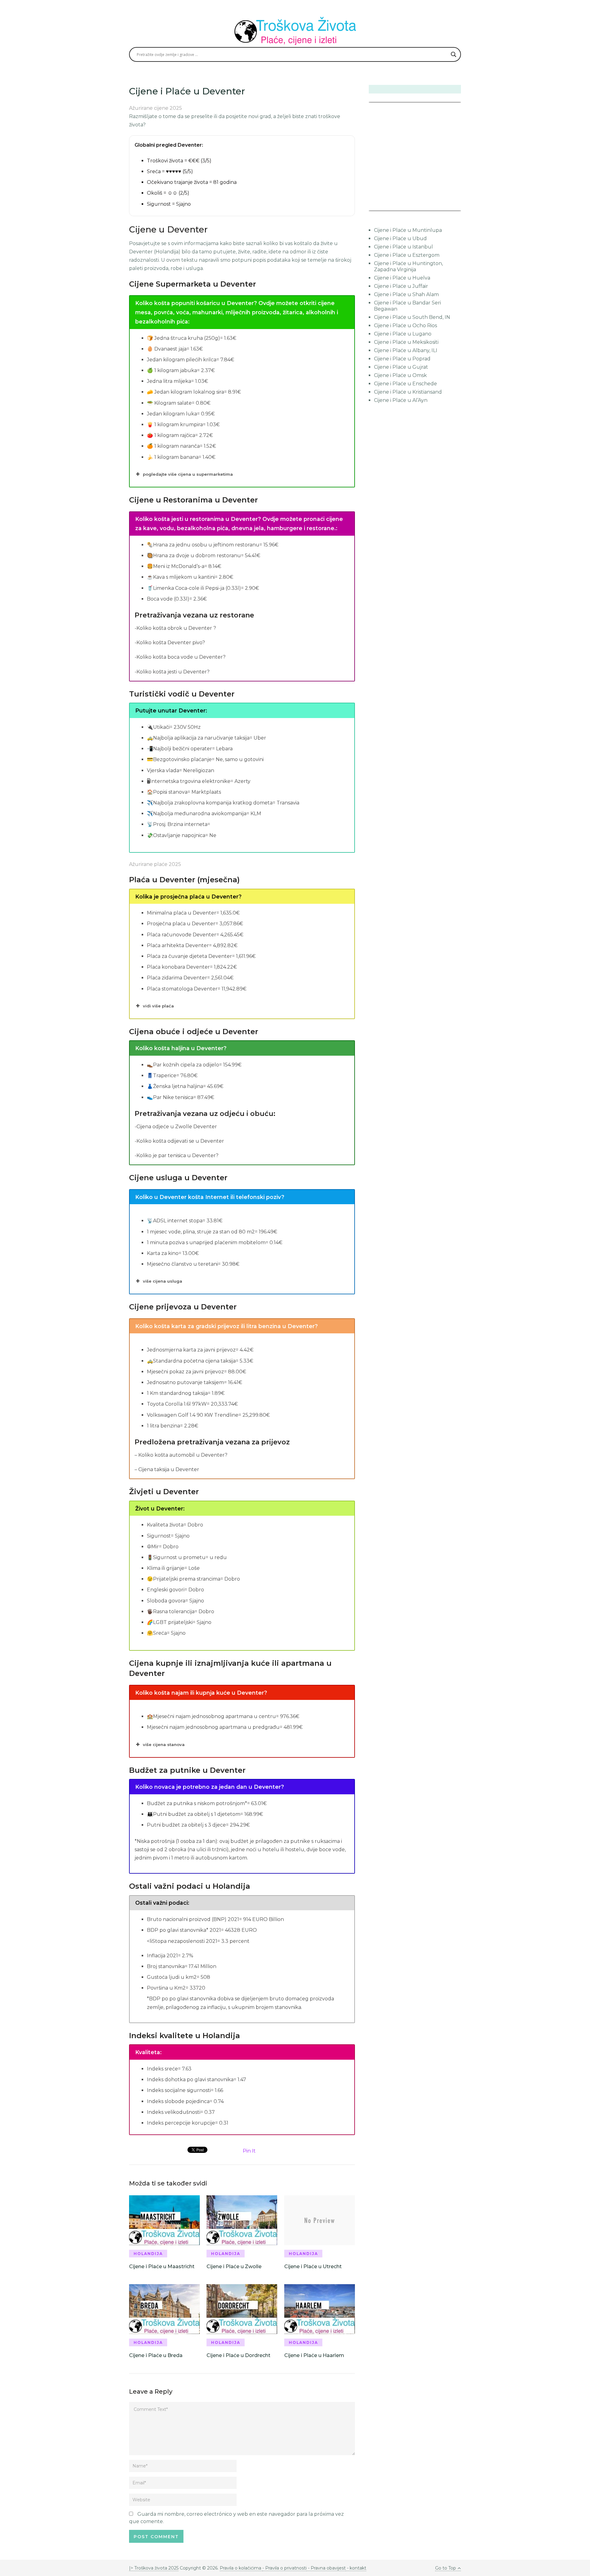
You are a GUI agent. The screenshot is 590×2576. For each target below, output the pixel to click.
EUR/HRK (382, 206)
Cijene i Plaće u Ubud (400, 238)
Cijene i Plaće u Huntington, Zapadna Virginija (408, 266)
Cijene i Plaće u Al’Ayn (401, 400)
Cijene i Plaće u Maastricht (162, 2266)
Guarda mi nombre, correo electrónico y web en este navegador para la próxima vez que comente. (236, 2518)
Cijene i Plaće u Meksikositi (406, 342)
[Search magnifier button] (454, 54)
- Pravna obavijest (326, 2568)
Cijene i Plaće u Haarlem (314, 2355)
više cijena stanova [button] (164, 1744)
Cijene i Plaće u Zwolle (234, 2266)
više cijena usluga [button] (163, 1281)
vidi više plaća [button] (158, 1006)
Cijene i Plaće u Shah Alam (406, 294)
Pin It (249, 2151)
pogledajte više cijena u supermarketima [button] (188, 474)
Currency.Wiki (444, 206)
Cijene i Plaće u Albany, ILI (406, 350)
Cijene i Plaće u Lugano (403, 334)
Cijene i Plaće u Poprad (402, 359)
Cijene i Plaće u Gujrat (401, 367)
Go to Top (446, 2568)
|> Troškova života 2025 (154, 2568)
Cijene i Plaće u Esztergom (407, 255)
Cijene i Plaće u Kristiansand (408, 392)
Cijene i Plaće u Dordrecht (238, 2355)
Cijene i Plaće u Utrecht (313, 2266)
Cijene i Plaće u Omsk (400, 375)
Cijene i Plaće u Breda (156, 2355)
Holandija (148, 2254)
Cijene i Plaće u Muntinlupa (408, 230)
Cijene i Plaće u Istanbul (403, 247)
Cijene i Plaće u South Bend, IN (412, 317)
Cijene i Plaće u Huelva (402, 278)
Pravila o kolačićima (241, 2568)
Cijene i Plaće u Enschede (405, 384)
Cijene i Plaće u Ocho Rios (405, 325)
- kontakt (356, 2568)
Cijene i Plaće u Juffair (401, 286)
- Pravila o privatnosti (285, 2568)
